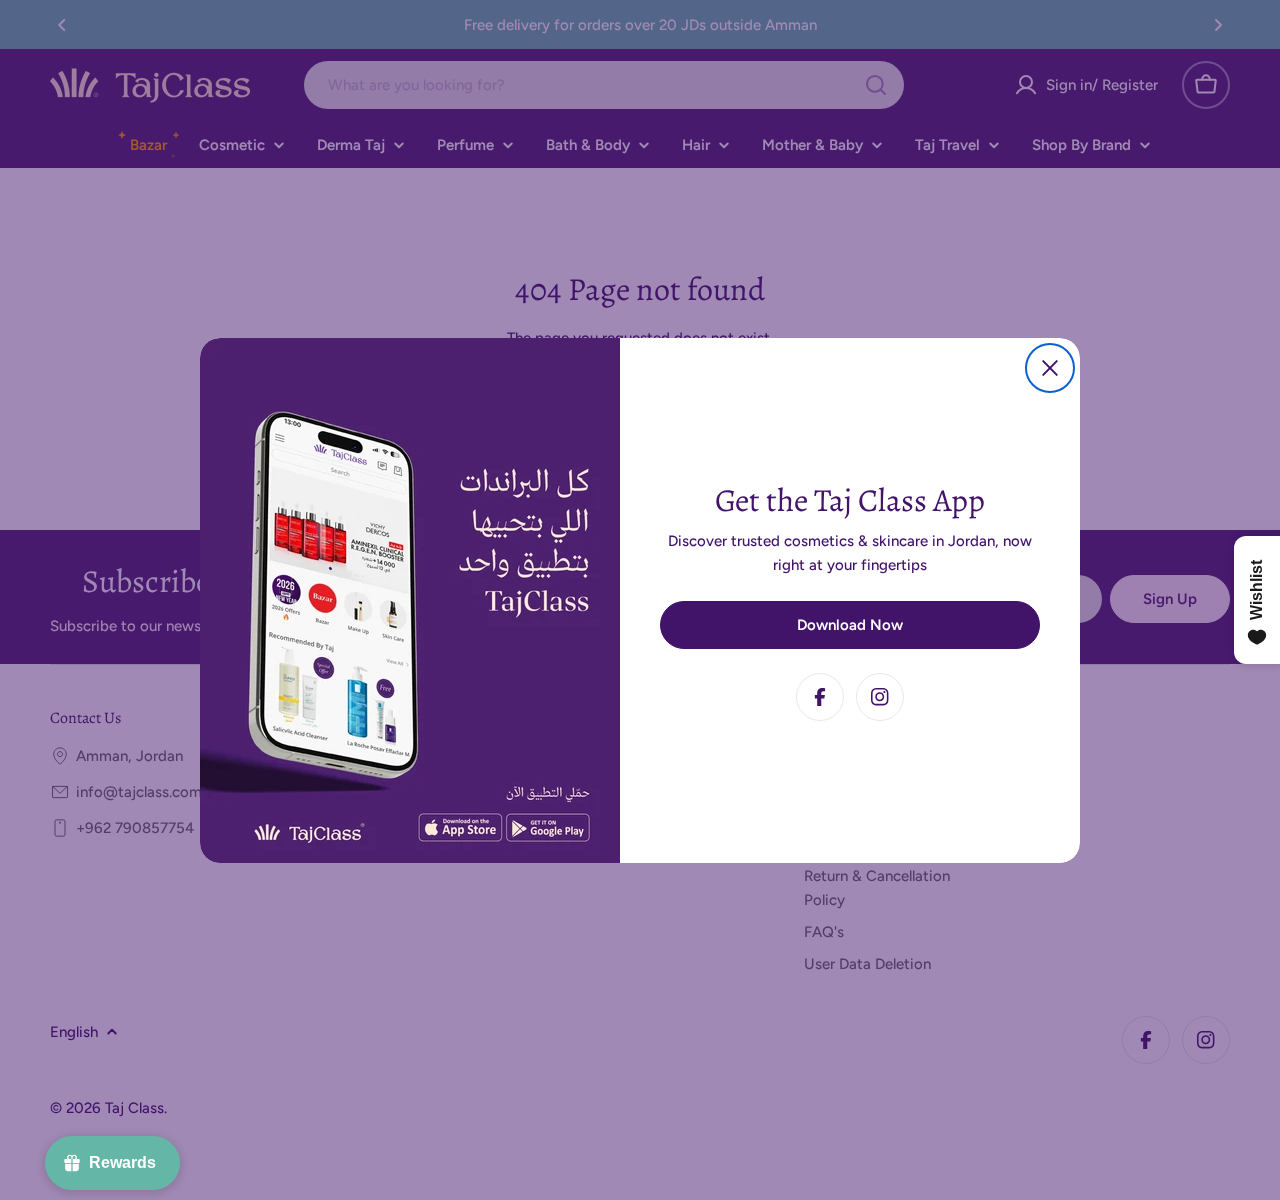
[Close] (1050, 368)
